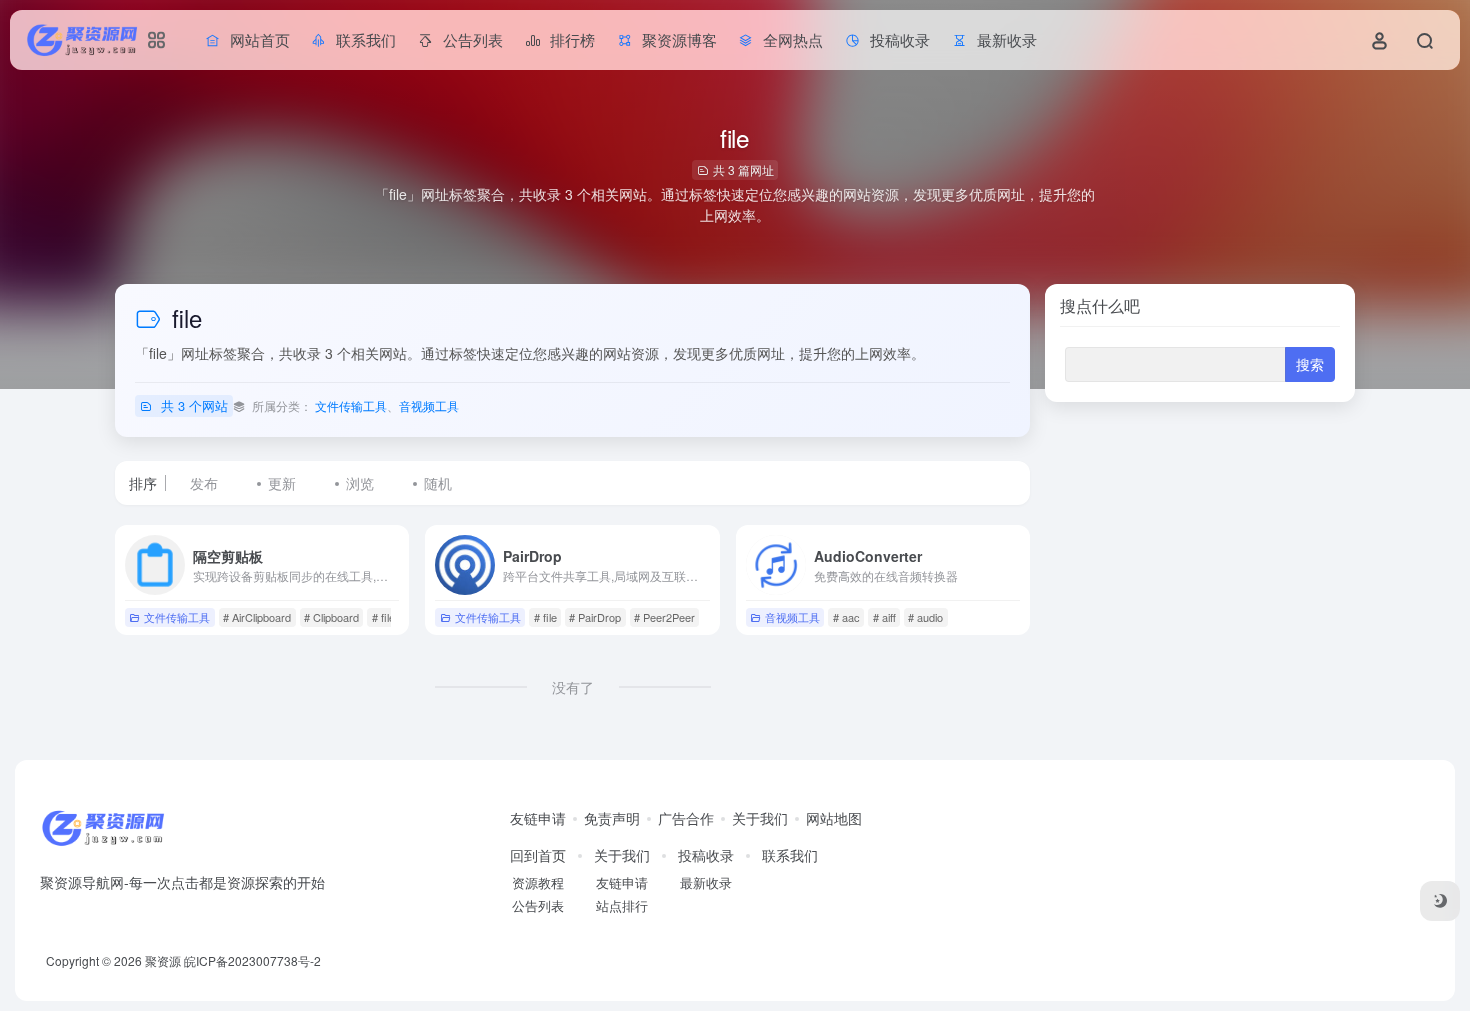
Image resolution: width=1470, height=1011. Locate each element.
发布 (204, 483)
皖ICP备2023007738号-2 (252, 960)
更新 (282, 483)
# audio (925, 617)
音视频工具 (429, 405)
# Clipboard (331, 617)
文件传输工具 (351, 405)
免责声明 (612, 818)
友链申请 (538, 818)
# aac (846, 617)
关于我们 (760, 818)
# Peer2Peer (664, 617)
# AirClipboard (257, 617)
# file (383, 617)
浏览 (360, 483)
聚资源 (163, 960)
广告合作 (686, 818)
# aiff (884, 617)
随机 (438, 483)
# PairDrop (595, 617)
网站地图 (834, 818)
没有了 (573, 687)
